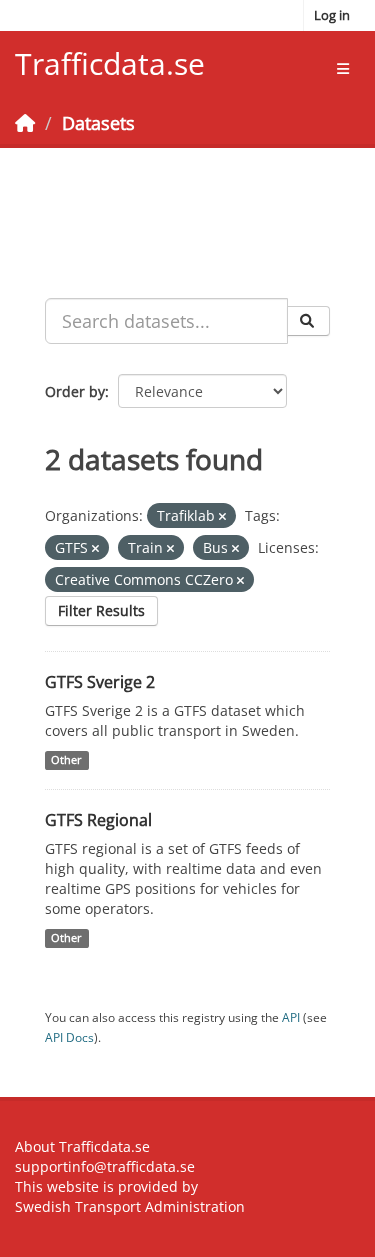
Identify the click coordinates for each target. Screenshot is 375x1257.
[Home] (25, 123)
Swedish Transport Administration (130, 1206)
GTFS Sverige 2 (100, 682)
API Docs (69, 1037)
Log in (332, 15)
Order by (75, 391)
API (291, 1017)
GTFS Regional (98, 820)
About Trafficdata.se (82, 1146)
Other (66, 760)
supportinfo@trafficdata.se (105, 1166)
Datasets (98, 123)
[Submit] (308, 321)
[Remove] (222, 516)
